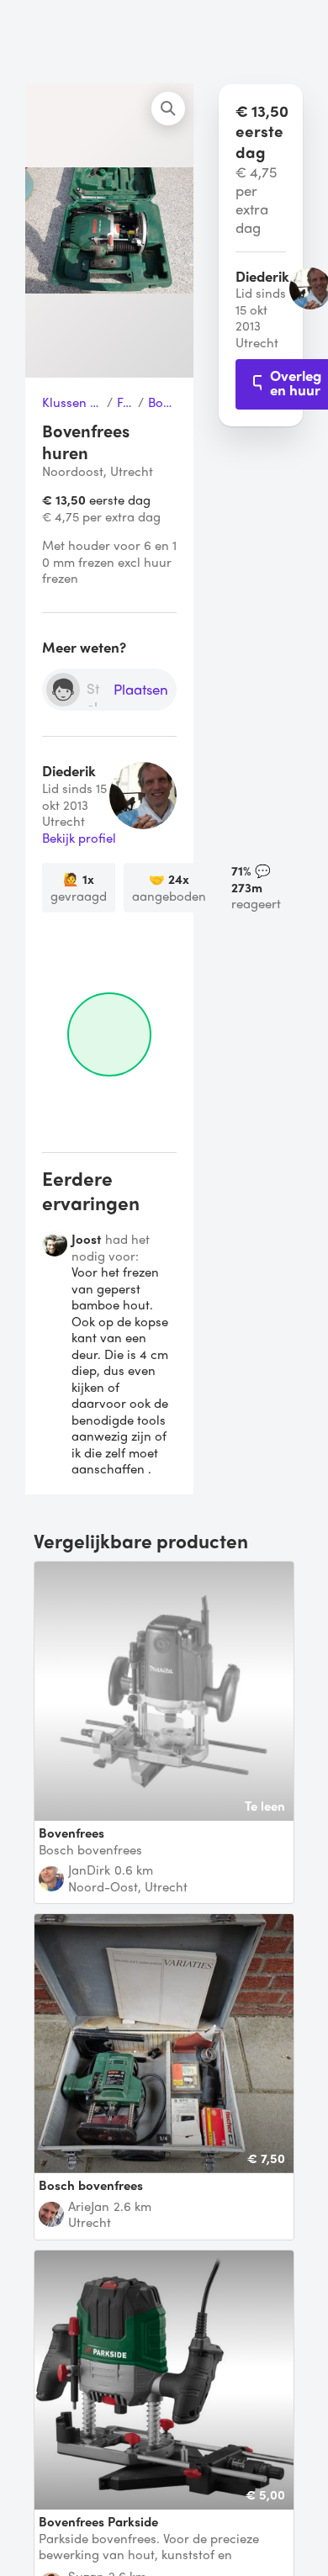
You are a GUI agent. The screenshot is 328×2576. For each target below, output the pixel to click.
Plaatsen (141, 690)
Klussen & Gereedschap (72, 403)
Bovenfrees (162, 403)
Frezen (125, 403)
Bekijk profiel (79, 838)
